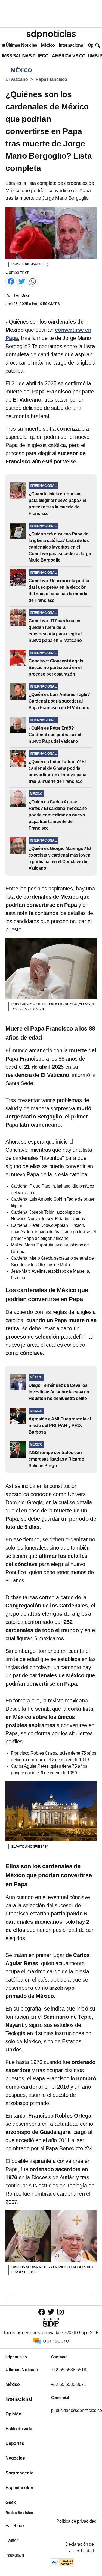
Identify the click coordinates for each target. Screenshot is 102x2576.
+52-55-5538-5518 (69, 2370)
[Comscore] (51, 2340)
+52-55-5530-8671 (69, 2384)
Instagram (15, 2555)
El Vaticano (17, 79)
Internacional (71, 45)
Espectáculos (19, 2488)
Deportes (15, 2443)
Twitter (12, 2540)
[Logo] (51, 34)
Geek (11, 2502)
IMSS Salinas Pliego (25, 56)
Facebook (15, 2526)
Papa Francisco (51, 79)
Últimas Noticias (21, 45)
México (48, 45)
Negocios (15, 2458)
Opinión (13, 2414)
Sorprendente (19, 2473)
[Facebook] (11, 281)
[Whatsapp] (33, 281)
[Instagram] (60, 2312)
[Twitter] (22, 281)
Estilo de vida (19, 2429)
